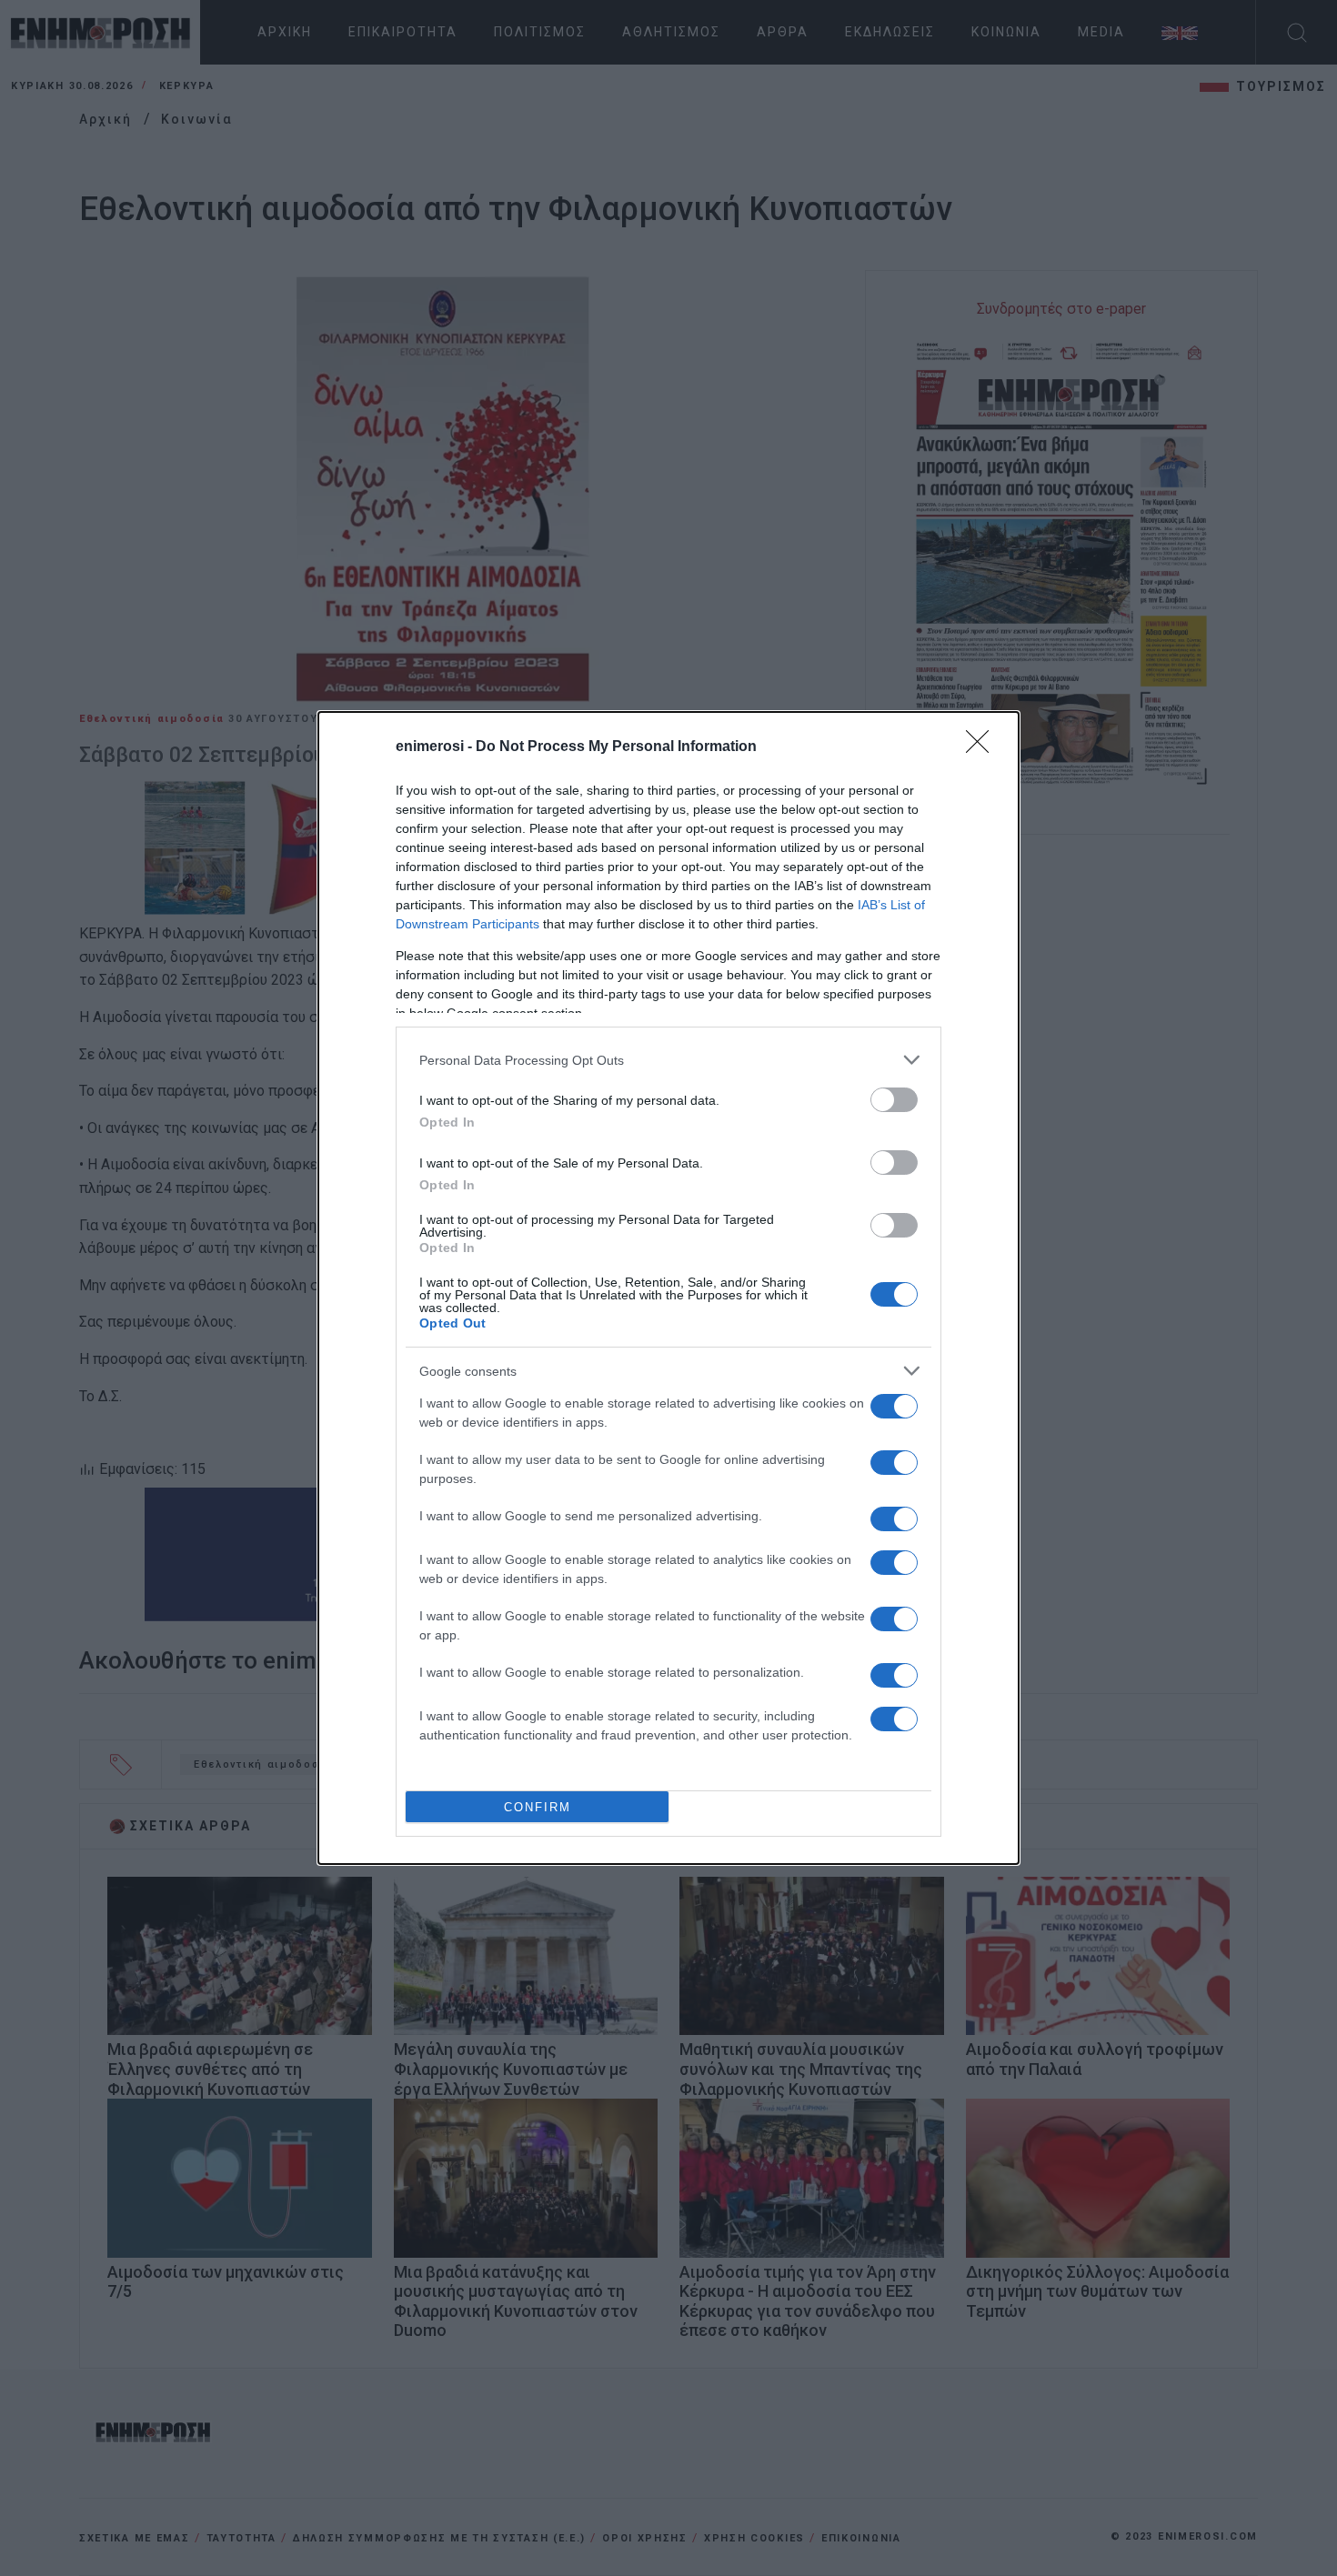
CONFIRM (538, 1807)
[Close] (983, 747)
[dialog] (668, 1288)
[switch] (894, 1100)
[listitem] (668, 1060)
